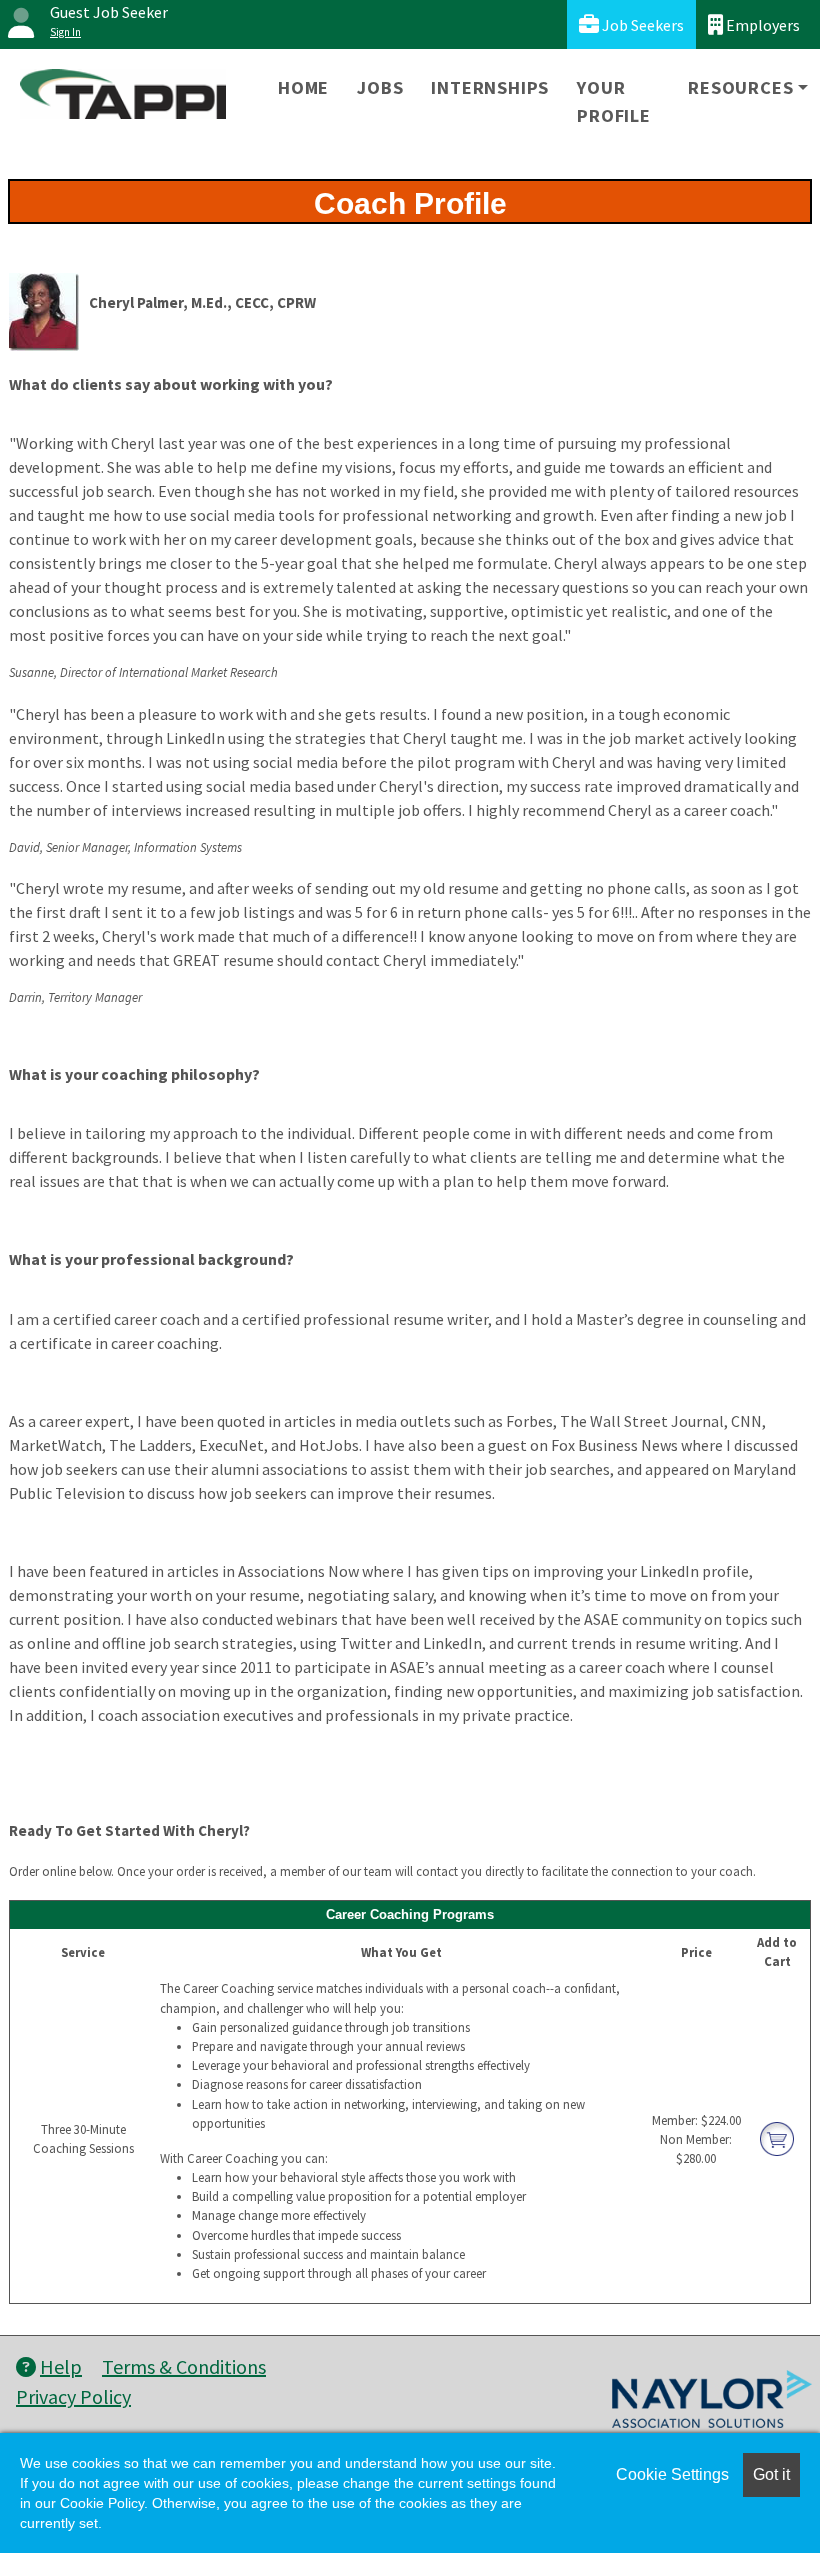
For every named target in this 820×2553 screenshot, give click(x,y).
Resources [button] (740, 87)
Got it (771, 2474)
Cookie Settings (672, 2474)
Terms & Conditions (184, 2366)
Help (61, 2366)
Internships (490, 87)
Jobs (380, 87)
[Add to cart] (777, 2137)
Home (303, 87)
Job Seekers (641, 25)
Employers (761, 25)
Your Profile (614, 101)
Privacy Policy (73, 2396)
